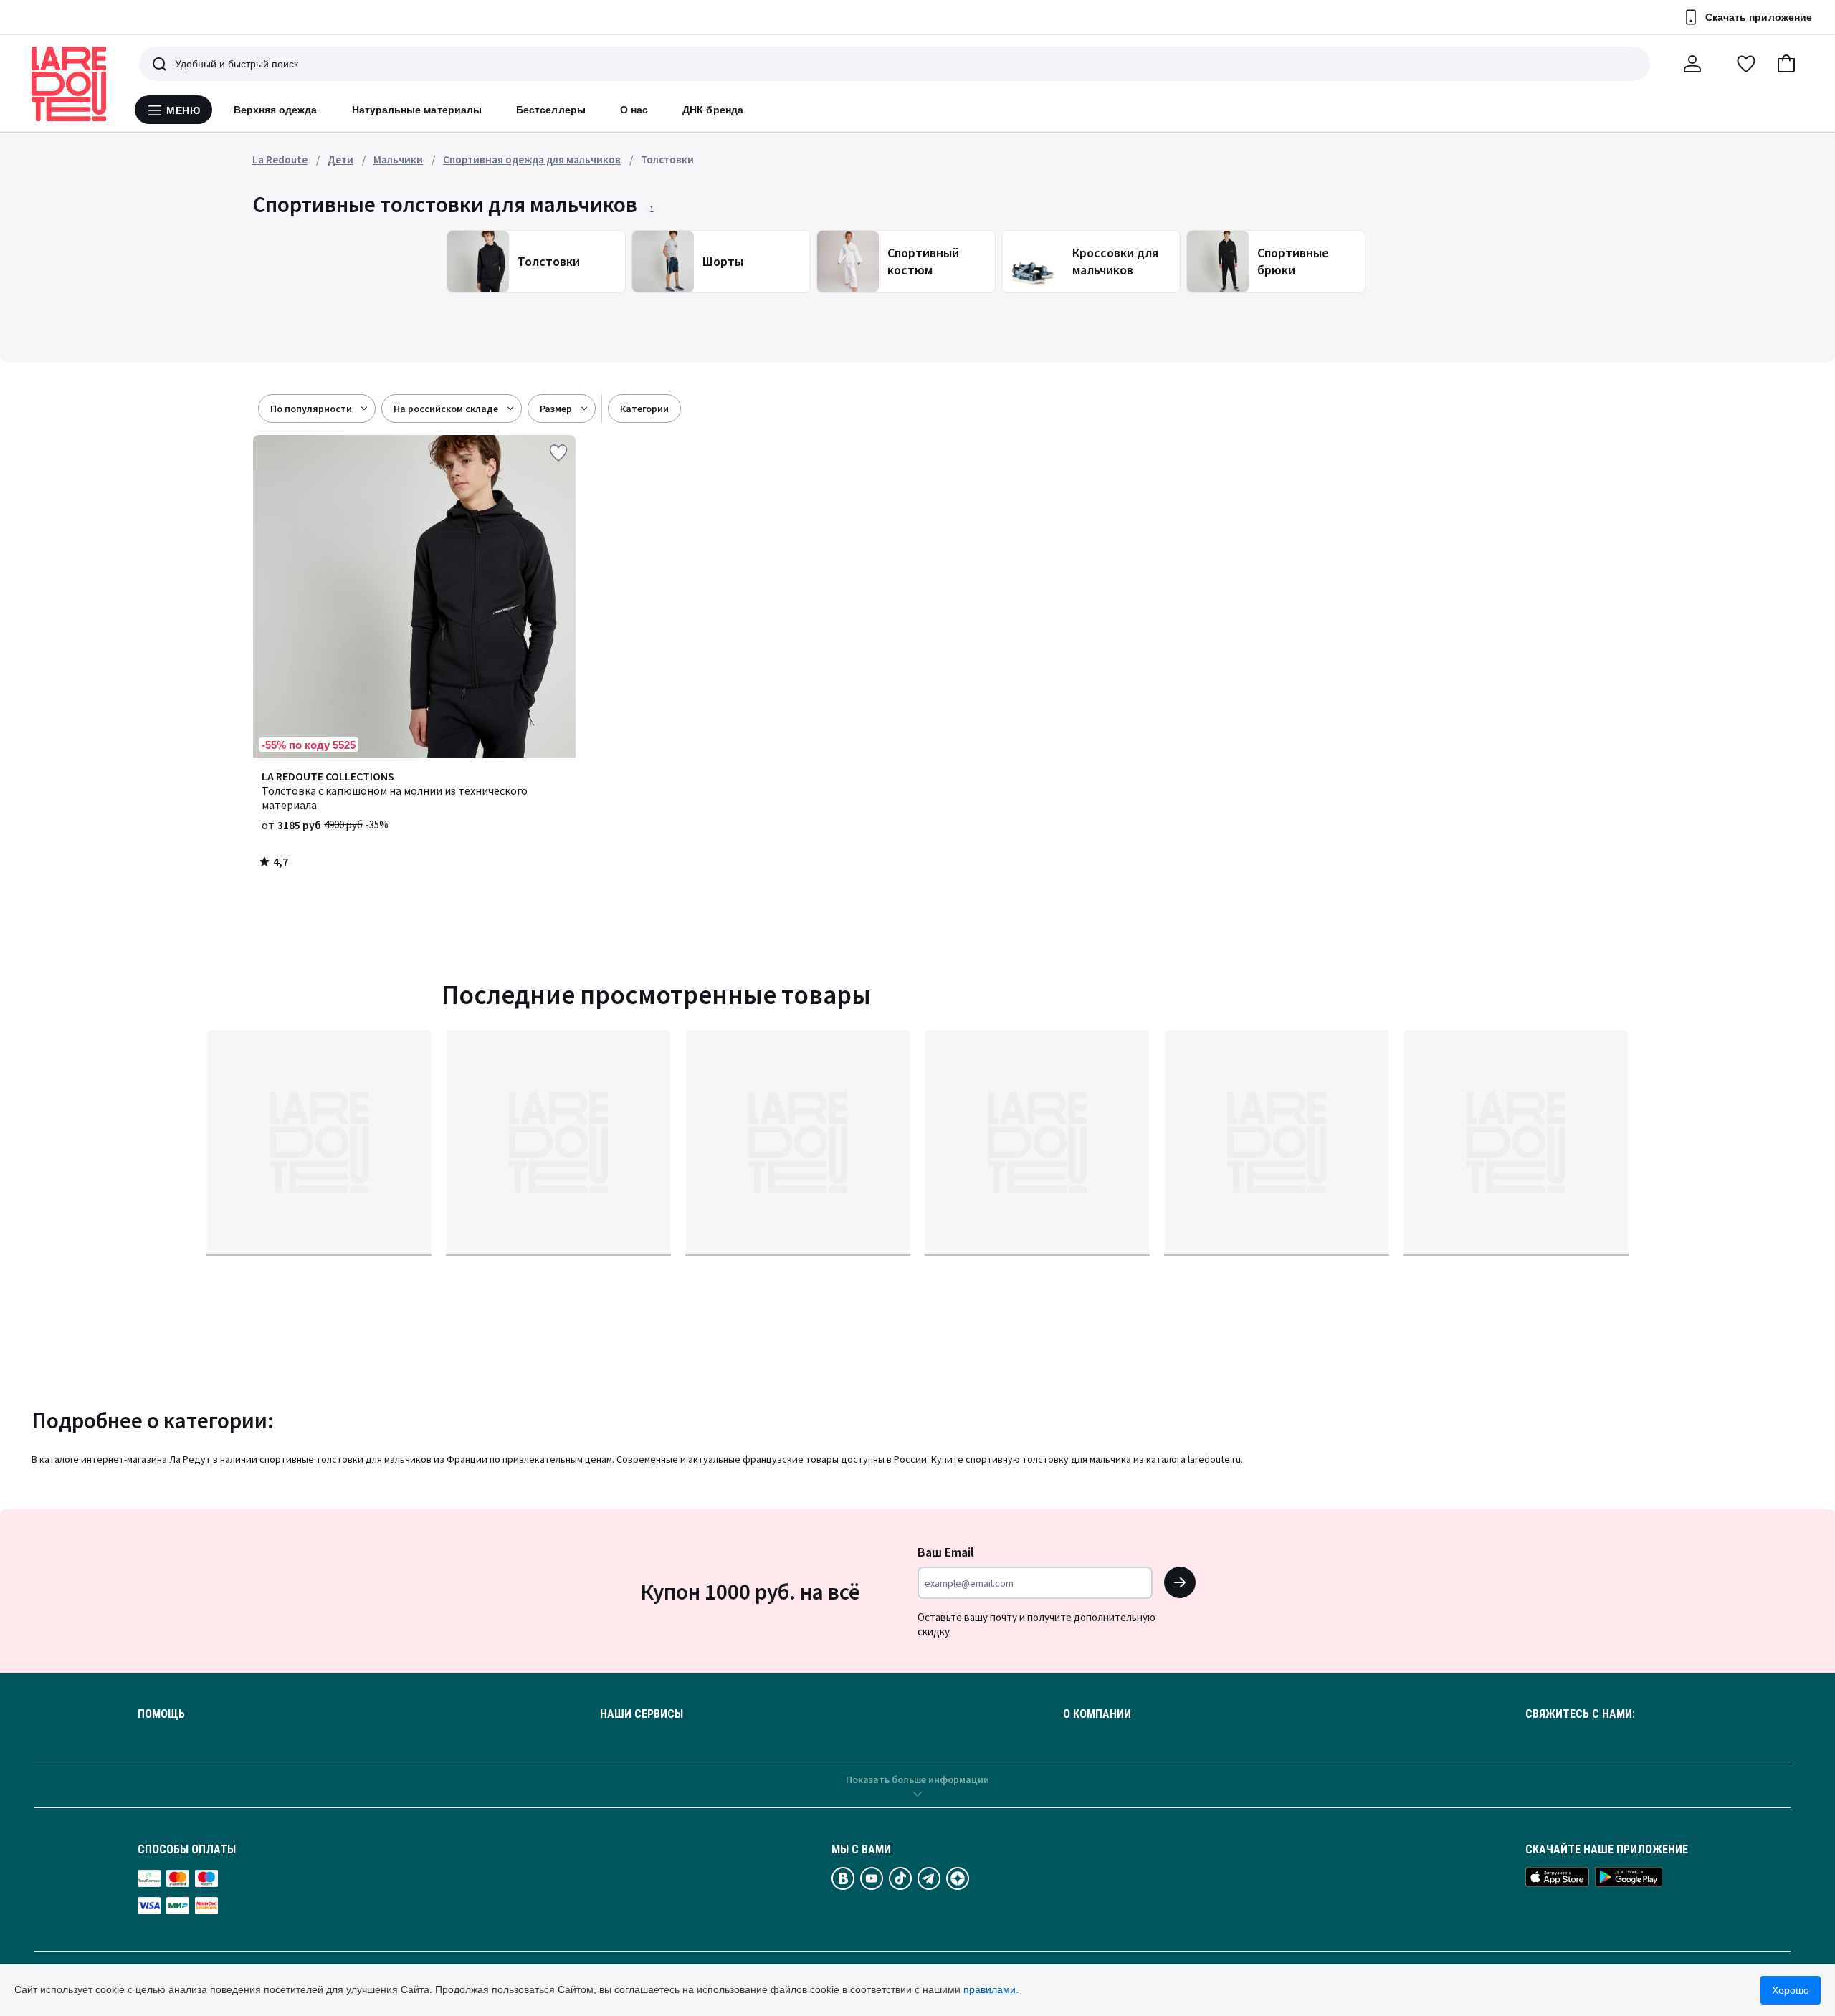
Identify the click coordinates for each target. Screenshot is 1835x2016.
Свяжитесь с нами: (1580, 1714)
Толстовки (667, 159)
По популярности (311, 409)
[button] (1786, 64)
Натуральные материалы (417, 110)
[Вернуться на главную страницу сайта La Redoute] (69, 84)
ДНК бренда (713, 110)
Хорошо (1791, 1990)
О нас (634, 110)
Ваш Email (946, 1552)
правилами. (991, 1989)
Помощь (161, 1714)
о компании (1097, 1714)
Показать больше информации (917, 1779)
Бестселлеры (551, 110)
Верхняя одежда (276, 110)
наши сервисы (642, 1714)
